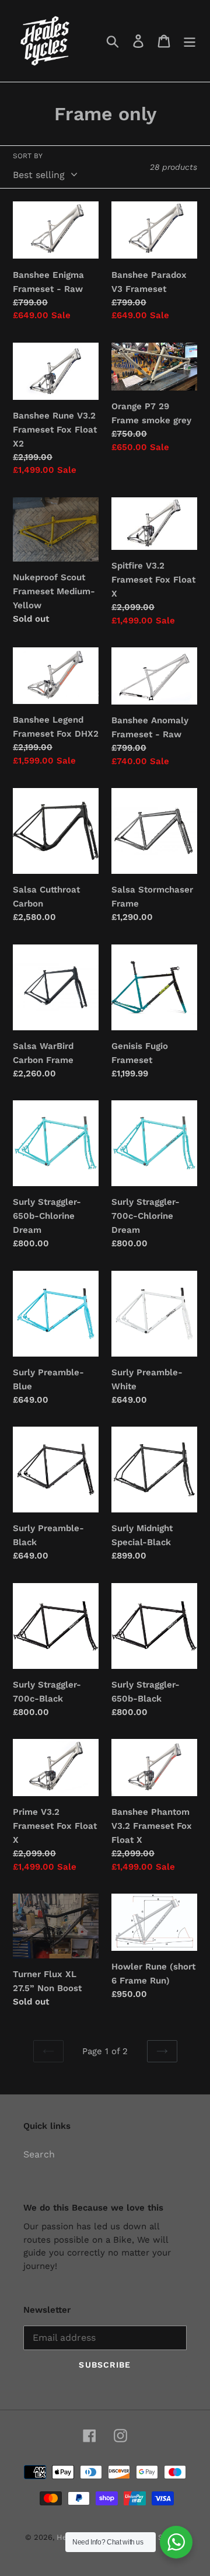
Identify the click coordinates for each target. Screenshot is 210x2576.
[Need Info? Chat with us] (176, 2542)
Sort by (28, 156)
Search (39, 2154)
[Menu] (190, 41)
